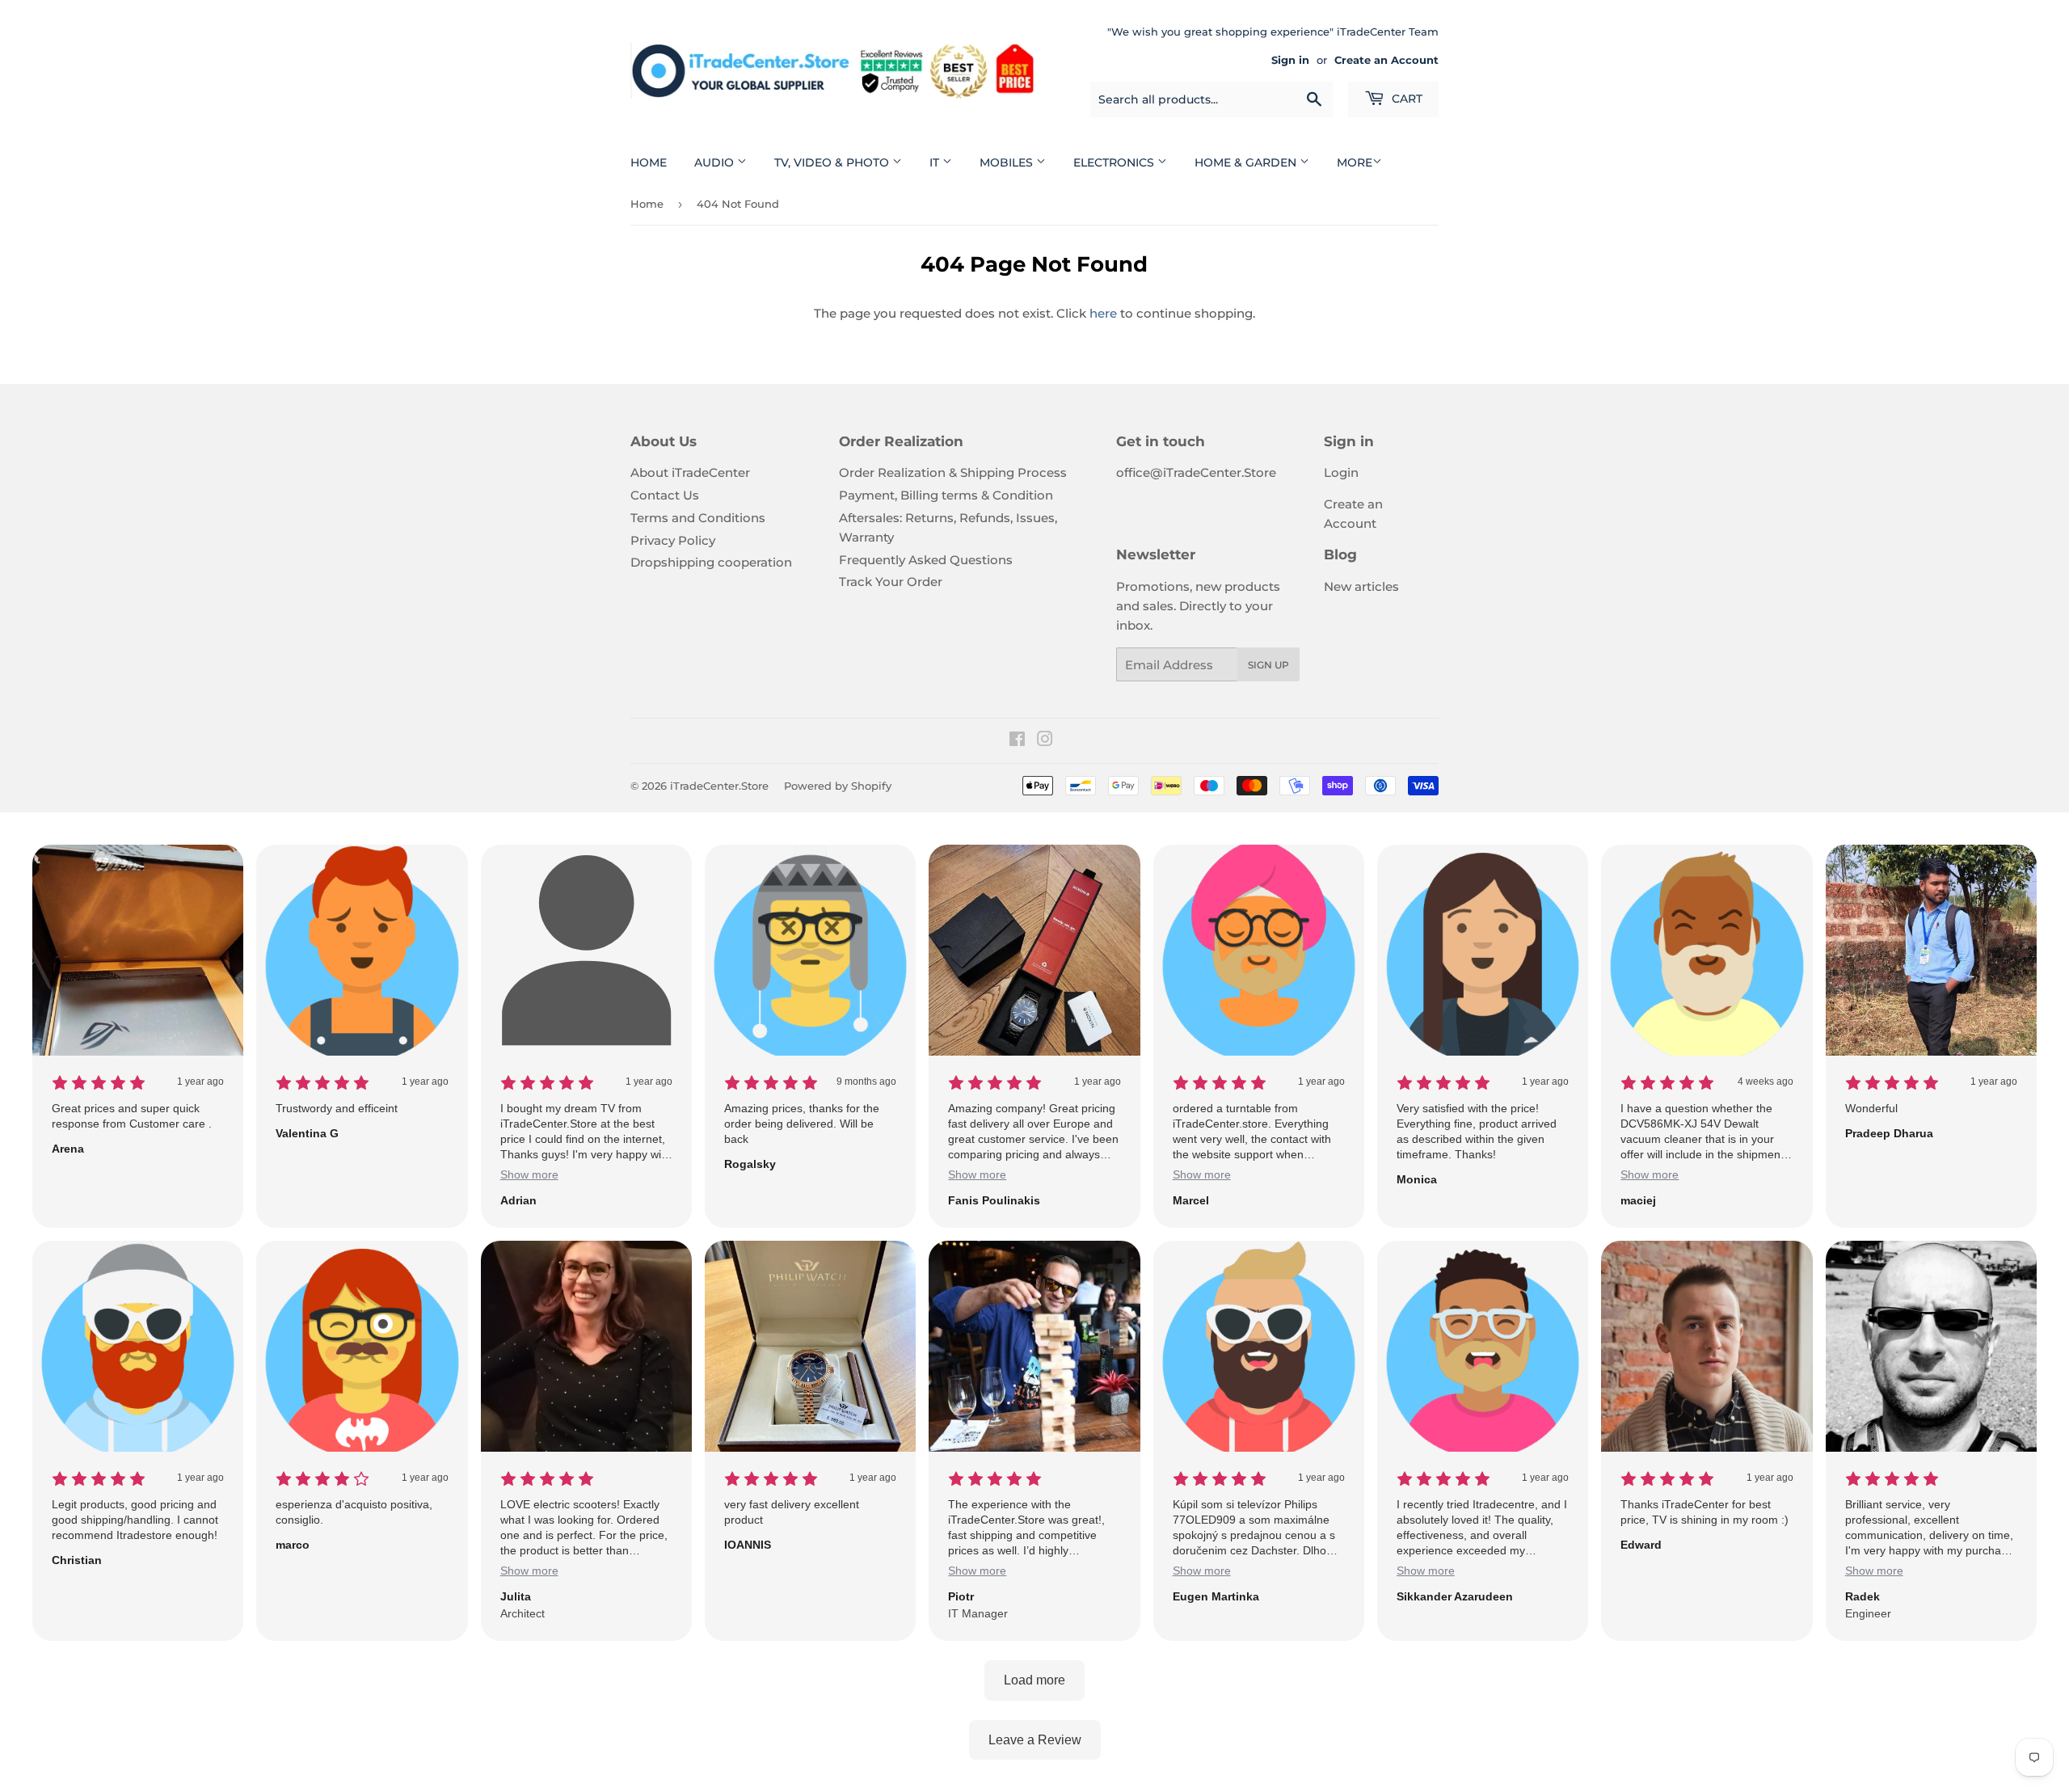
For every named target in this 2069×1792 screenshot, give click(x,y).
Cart (1405, 99)
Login (1341, 472)
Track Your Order (891, 582)
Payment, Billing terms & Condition (946, 495)
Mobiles (1008, 162)
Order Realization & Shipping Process (953, 472)
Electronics (1115, 162)
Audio (716, 162)
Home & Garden (1247, 162)
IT (936, 162)
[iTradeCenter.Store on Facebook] (1017, 741)
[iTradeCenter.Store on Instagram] (1045, 741)
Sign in (1290, 60)
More (1355, 162)
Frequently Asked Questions (926, 560)
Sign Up (1268, 665)
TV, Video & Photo (833, 162)
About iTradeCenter (690, 472)
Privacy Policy (673, 540)
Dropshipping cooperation (711, 562)
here (1103, 313)
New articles (1361, 586)
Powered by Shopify (838, 786)
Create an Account (1386, 60)
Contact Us (665, 495)
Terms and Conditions (698, 518)
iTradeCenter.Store (719, 786)
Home (649, 162)
